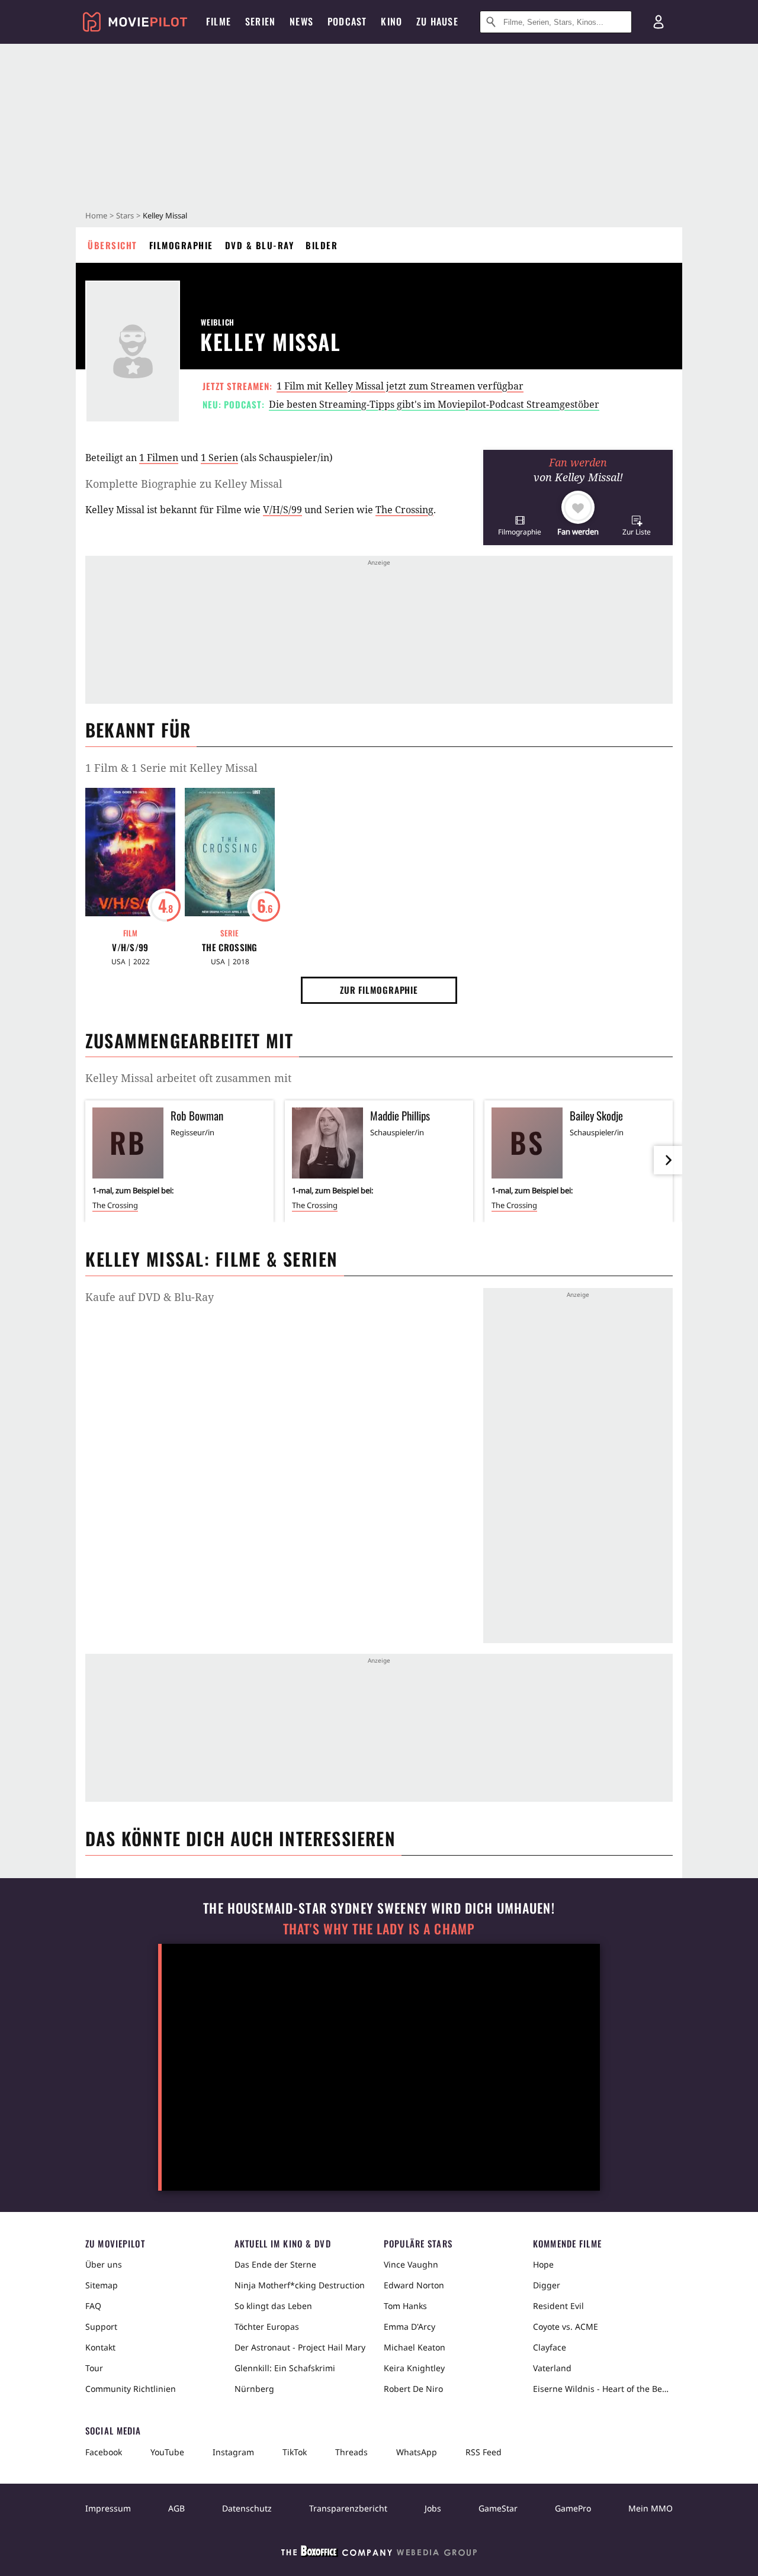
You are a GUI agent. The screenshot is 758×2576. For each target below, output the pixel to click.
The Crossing (404, 510)
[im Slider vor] (668, 1160)
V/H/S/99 (282, 510)
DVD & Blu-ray (260, 245)
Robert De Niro (413, 2389)
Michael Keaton (415, 2347)
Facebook (104, 2452)
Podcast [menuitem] (347, 21)
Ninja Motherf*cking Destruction (300, 2285)
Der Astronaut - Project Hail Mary (300, 2347)
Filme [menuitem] (219, 21)
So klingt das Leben (273, 2306)
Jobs (433, 2508)
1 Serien (219, 458)
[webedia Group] (379, 2554)
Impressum (108, 2508)
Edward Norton (414, 2285)
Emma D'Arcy (409, 2327)
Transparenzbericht (348, 2508)
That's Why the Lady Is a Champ (379, 1929)
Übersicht (113, 245)
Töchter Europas (267, 2327)
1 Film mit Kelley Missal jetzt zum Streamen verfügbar (400, 386)
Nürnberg (254, 2389)
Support (101, 2327)
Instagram (233, 2452)
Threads (351, 2452)
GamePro (573, 2508)
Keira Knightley (414, 2368)
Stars (125, 215)
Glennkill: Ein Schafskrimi (285, 2368)
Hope (543, 2264)
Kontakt (100, 2347)
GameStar (498, 2508)
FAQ (93, 2306)
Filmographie (181, 245)
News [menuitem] (301, 21)
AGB (176, 2508)
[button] (520, 525)
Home (96, 215)
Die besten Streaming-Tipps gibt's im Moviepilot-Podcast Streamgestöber (434, 404)
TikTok (295, 2452)
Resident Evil (558, 2306)
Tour (94, 2368)
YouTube (167, 2452)
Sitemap (102, 2285)
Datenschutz (247, 2508)
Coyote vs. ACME (566, 2327)
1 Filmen (159, 458)
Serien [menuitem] (260, 21)
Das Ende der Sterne (275, 2264)
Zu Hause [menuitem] (437, 21)
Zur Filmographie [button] (379, 990)
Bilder (322, 245)
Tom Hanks (405, 2306)
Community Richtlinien (131, 2389)
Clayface (550, 2347)
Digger (547, 2285)
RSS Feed (484, 2452)
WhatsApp (417, 2452)
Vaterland (552, 2368)
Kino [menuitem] (391, 21)
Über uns (104, 2264)
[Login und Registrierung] (659, 22)
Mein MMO (651, 2508)
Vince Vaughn (411, 2264)
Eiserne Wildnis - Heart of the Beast (603, 2389)
